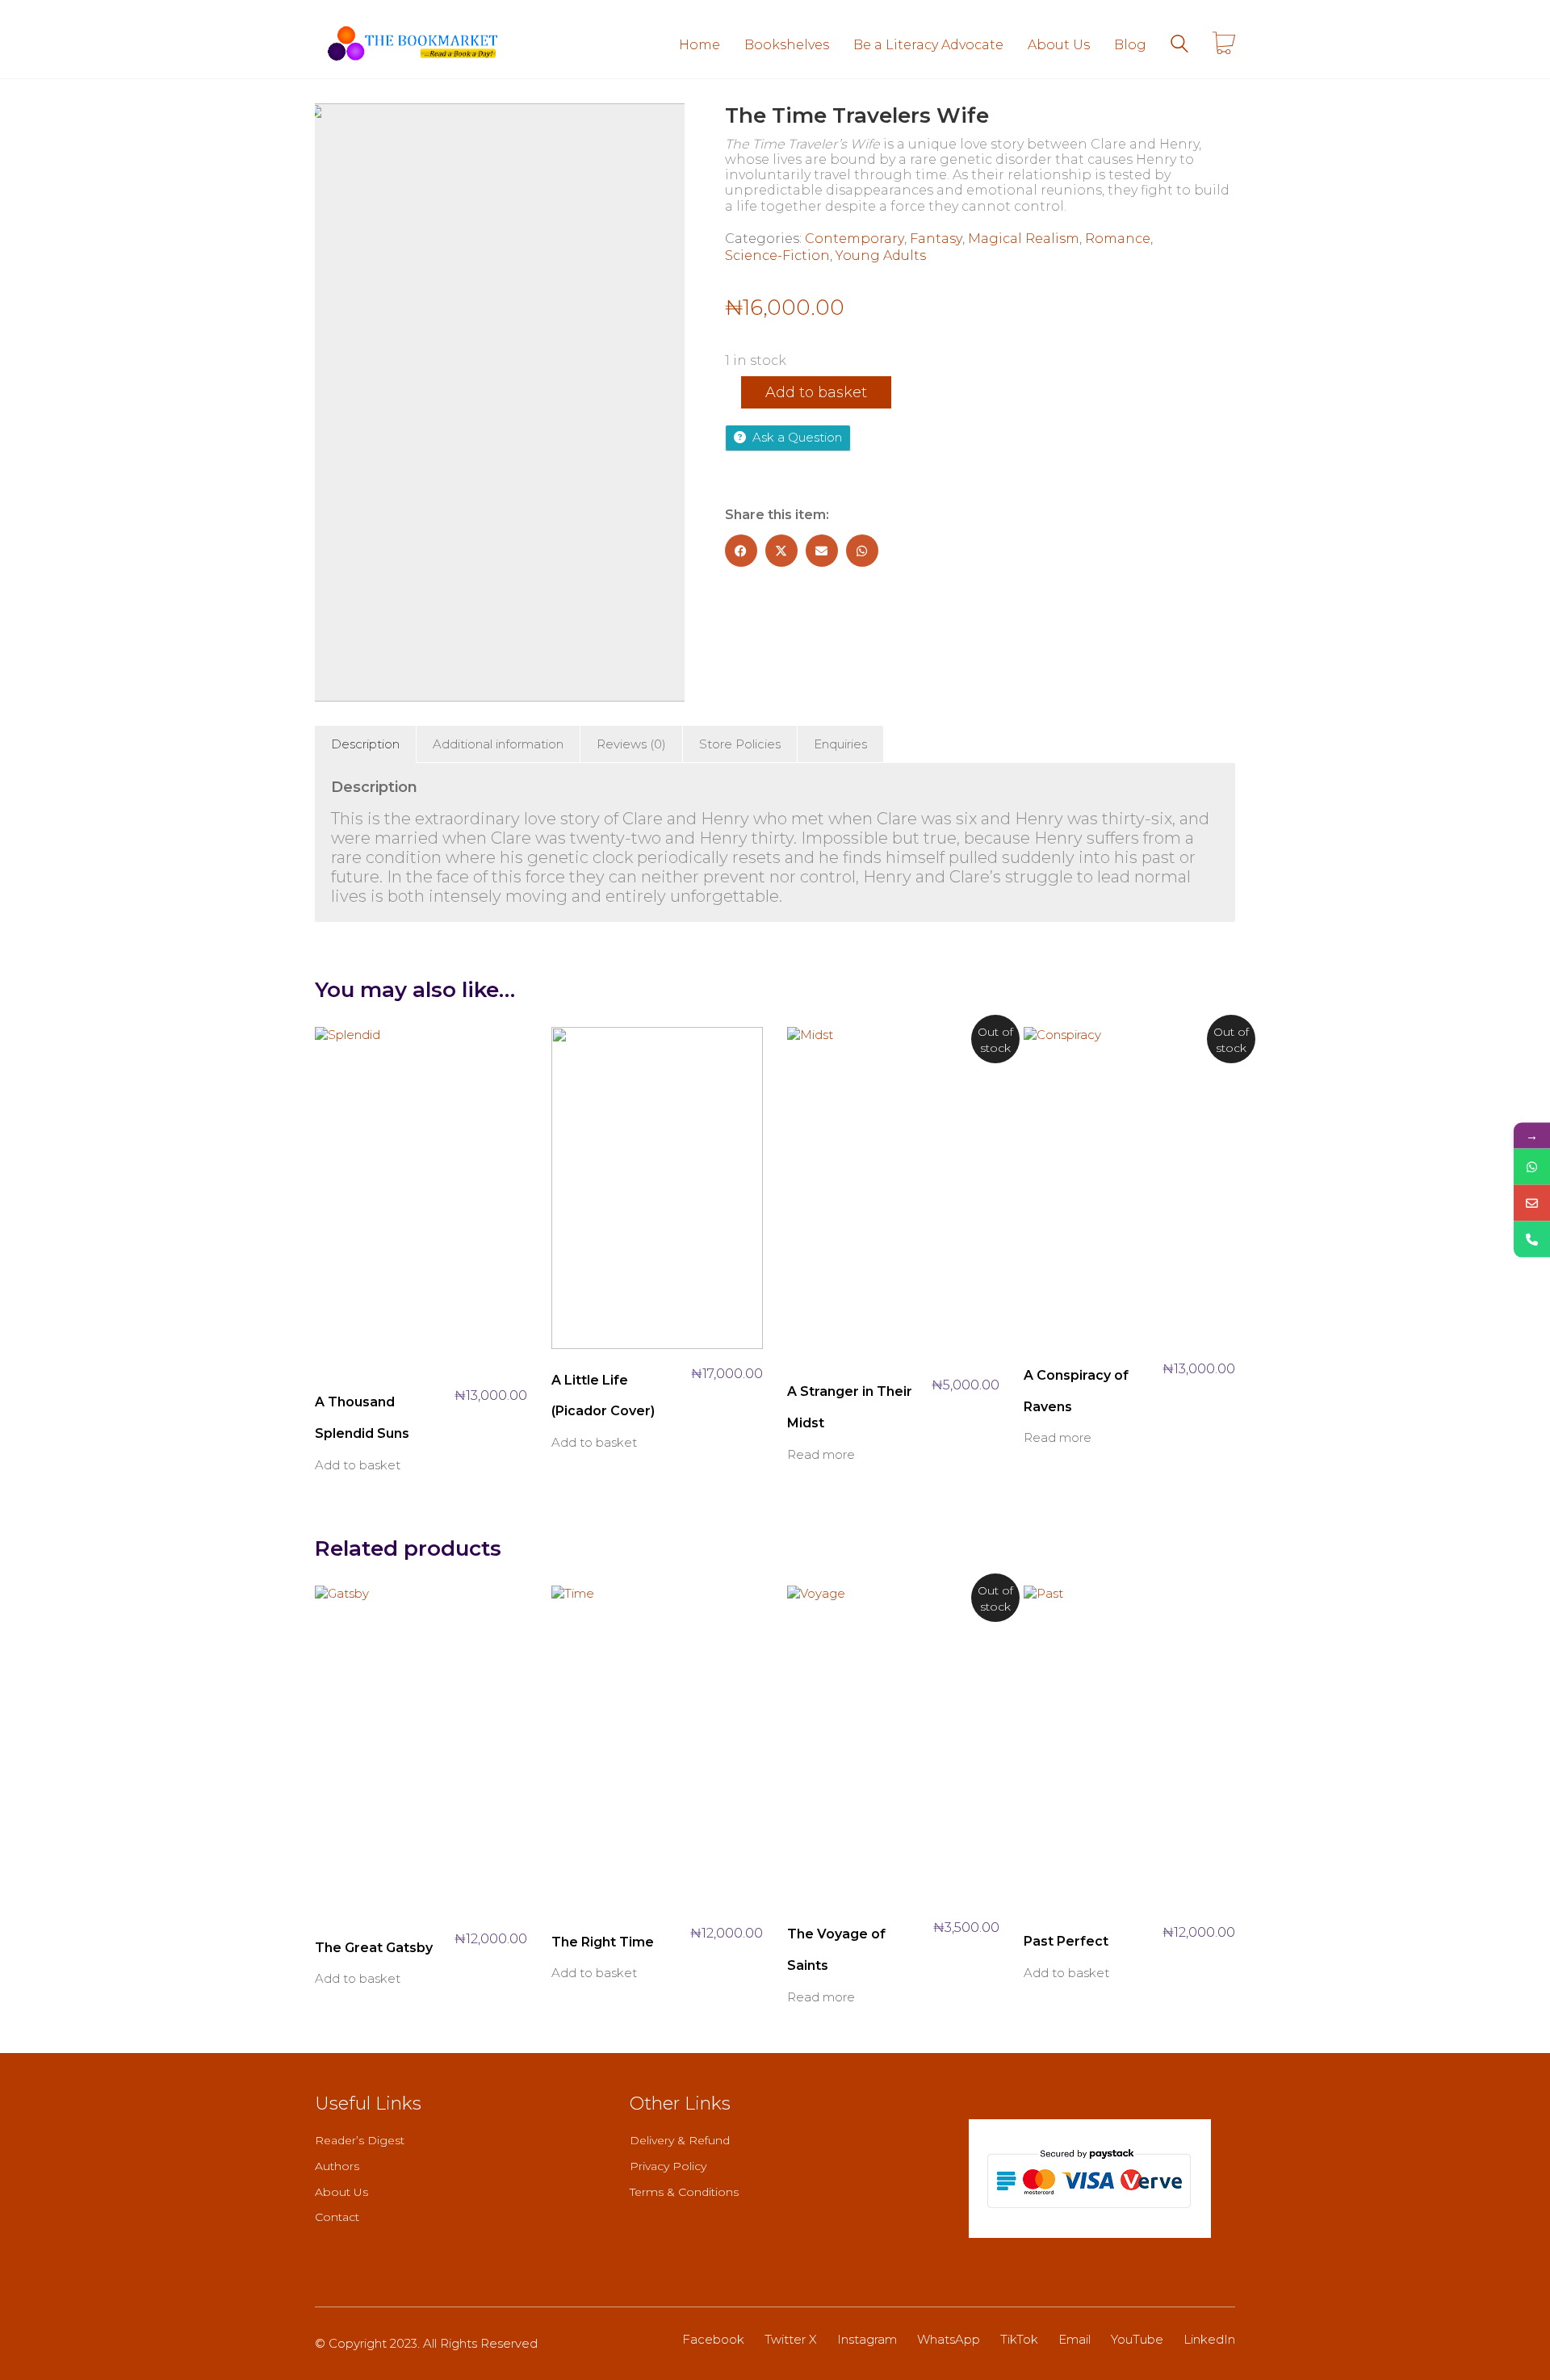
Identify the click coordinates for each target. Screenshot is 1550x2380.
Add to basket (816, 392)
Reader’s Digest (360, 2140)
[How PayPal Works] (1090, 2179)
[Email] (822, 551)
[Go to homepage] (412, 44)
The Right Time (603, 1942)
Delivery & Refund (680, 2140)
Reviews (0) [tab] (631, 744)
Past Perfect (1066, 1941)
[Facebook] (741, 551)
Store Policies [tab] (740, 744)
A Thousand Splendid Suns (362, 1417)
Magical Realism (1024, 239)
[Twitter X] (781, 551)
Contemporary (855, 239)
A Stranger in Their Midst (850, 1407)
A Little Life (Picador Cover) (603, 1395)
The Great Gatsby (374, 1948)
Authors (337, 2166)
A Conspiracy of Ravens (1076, 1391)
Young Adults (881, 256)
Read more (821, 1454)
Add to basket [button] (358, 1465)
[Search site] (1179, 46)
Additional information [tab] (498, 744)
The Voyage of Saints (836, 1949)
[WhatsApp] (862, 551)
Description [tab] (365, 744)
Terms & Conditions (684, 2192)
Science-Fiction (777, 256)
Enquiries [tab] (840, 744)
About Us (341, 2192)
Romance (1118, 239)
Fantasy (936, 239)
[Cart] (1224, 44)
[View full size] (336, 129)
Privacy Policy (668, 2166)
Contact (337, 2217)
